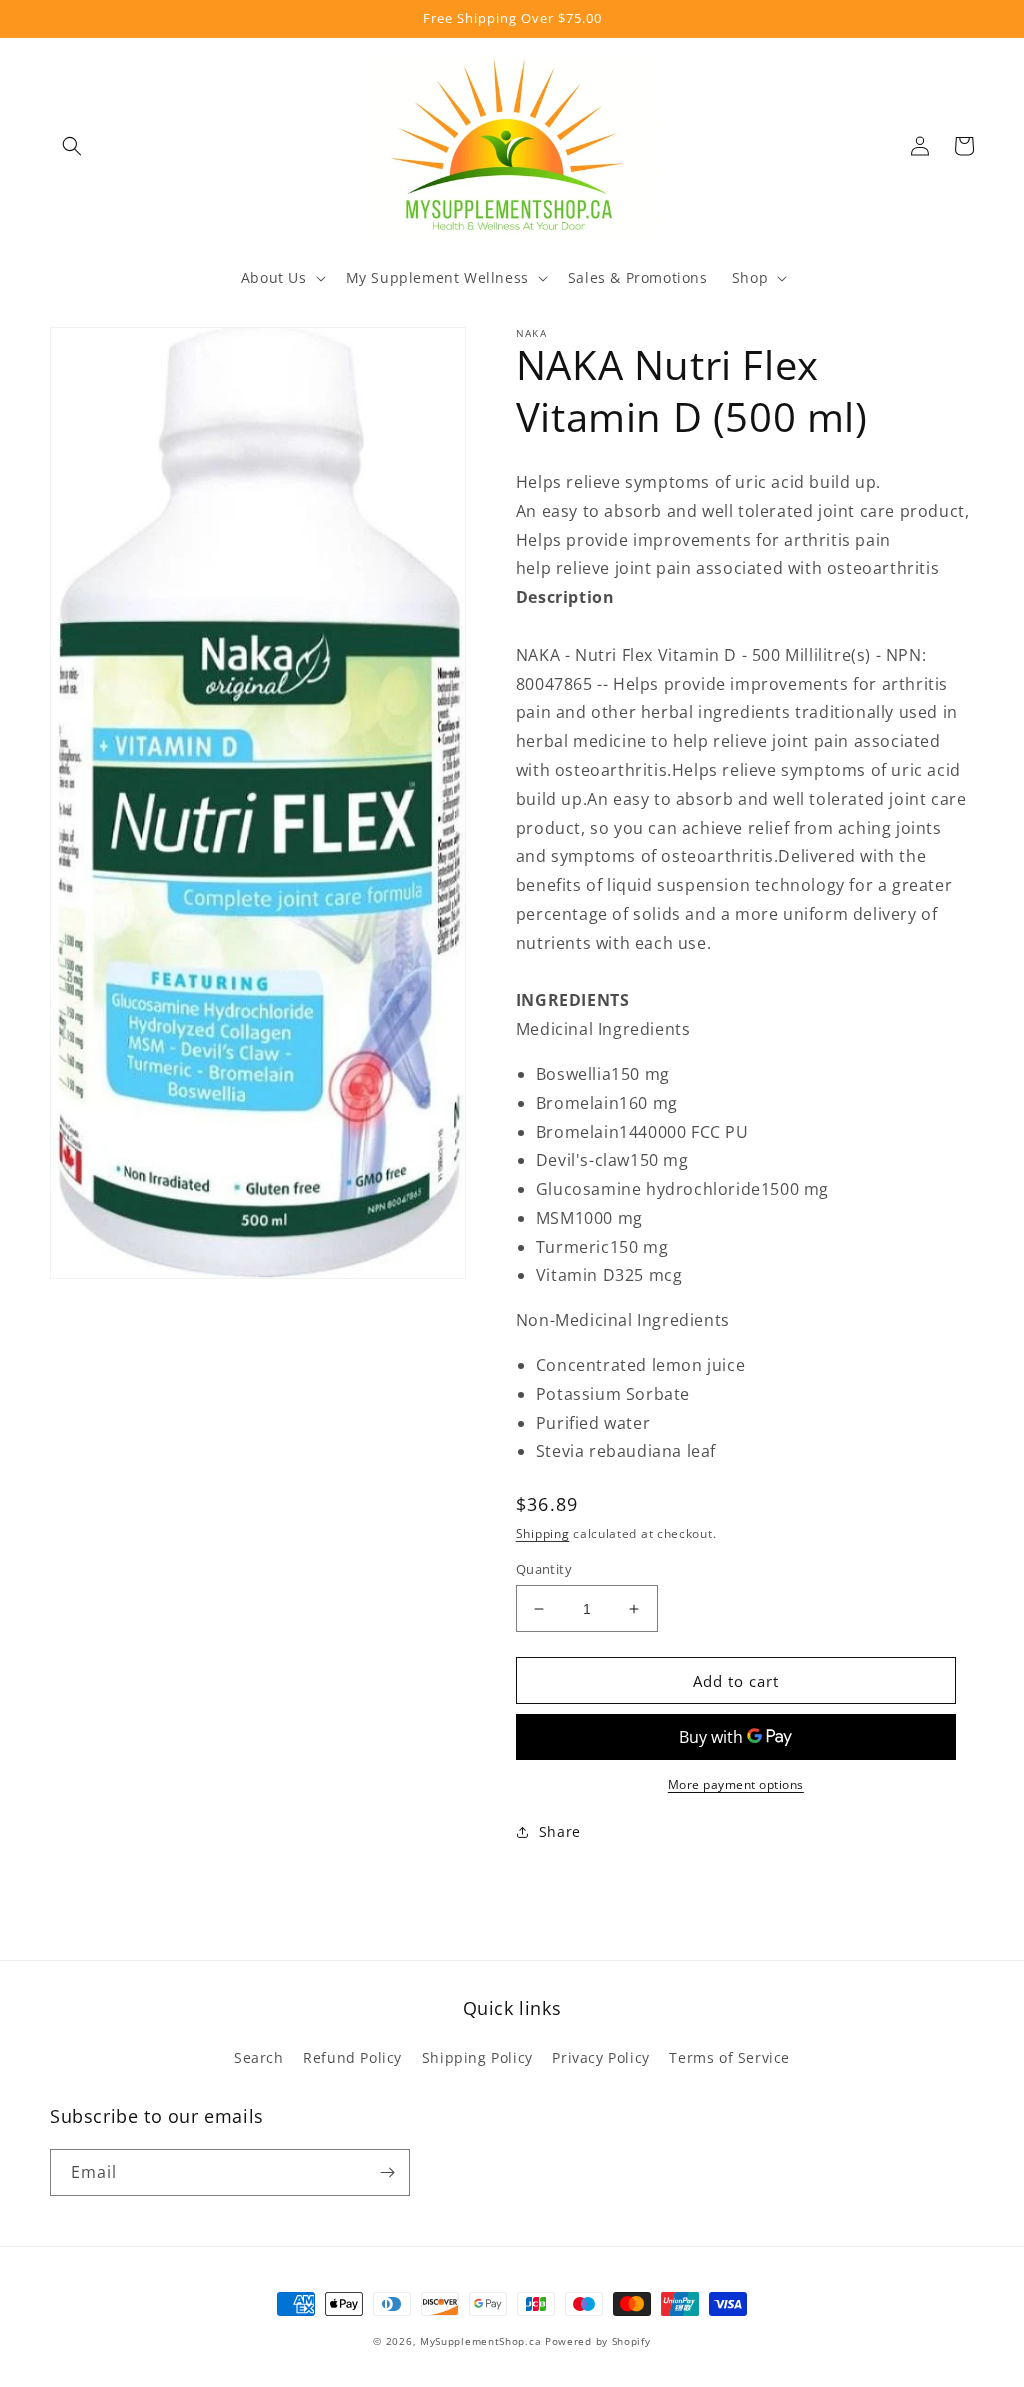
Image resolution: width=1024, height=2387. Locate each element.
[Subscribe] (387, 2172)
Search (259, 2057)
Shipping (543, 1533)
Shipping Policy (477, 2057)
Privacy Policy (600, 2057)
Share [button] (560, 1831)
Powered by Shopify (598, 2341)
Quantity (544, 1569)
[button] (72, 146)
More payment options (736, 1784)
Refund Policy (352, 2057)
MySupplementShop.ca (480, 2341)
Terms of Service (729, 2057)
